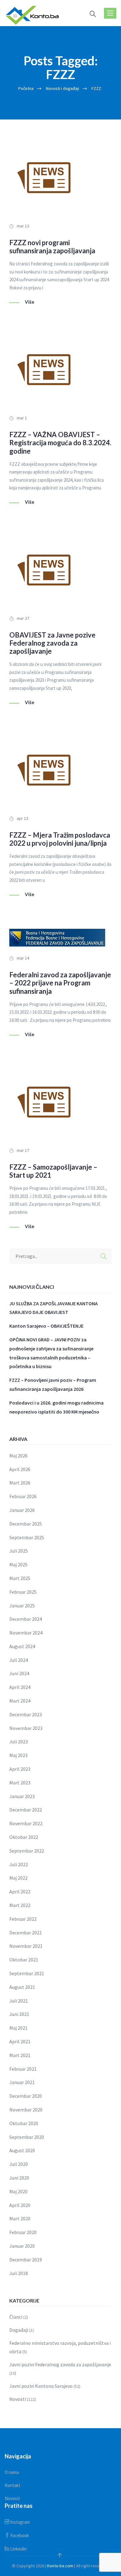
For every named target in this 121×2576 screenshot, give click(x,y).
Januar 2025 (22, 1606)
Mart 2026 (20, 1483)
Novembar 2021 (26, 1946)
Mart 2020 (20, 2218)
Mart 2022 (20, 1905)
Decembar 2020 (26, 2096)
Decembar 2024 (26, 1619)
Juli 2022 (19, 1864)
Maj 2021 (18, 2028)
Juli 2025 (19, 1551)
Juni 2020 (19, 2178)
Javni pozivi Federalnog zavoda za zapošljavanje (60, 2364)
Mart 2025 (20, 1578)
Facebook (19, 2535)
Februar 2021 (23, 2069)
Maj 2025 (18, 1564)
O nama (12, 2472)
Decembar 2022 (26, 1810)
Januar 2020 (22, 2246)
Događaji (19, 2330)
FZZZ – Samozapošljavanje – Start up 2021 (53, 1171)
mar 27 (23, 618)
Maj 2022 (18, 1878)
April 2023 (20, 1769)
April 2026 (20, 1469)
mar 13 (23, 226)
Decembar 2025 (26, 1524)
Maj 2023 (18, 1755)
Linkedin (18, 2549)
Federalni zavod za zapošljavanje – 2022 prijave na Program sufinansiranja (60, 983)
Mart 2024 (20, 1701)
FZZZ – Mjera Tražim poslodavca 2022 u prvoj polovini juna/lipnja (60, 839)
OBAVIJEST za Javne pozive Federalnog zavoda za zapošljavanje (52, 643)
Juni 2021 (19, 2014)
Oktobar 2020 (24, 2123)
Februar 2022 (23, 1919)
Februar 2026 (23, 1496)
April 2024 (20, 1687)
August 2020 (22, 2150)
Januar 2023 (22, 1796)
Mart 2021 (20, 2055)
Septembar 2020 (27, 2137)
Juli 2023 (19, 1741)
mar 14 (23, 958)
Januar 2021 (22, 2082)
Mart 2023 (20, 1783)
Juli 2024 (19, 1660)
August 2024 (22, 1646)
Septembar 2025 (27, 1537)
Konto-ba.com (60, 2566)
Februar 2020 (23, 2232)
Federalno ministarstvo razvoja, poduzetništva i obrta (60, 2347)
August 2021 (22, 1987)
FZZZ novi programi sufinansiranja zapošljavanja (52, 247)
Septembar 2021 (27, 1973)
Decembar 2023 (26, 1714)
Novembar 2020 (26, 2110)
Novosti (18, 2399)
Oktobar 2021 (24, 1960)
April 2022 (20, 1891)
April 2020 (20, 2205)
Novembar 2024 (26, 1633)
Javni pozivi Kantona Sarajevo (41, 2386)
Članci (16, 2317)
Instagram (20, 2522)
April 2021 (20, 2041)
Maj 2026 (18, 1456)
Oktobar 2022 (24, 1837)
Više (30, 302)
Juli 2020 (19, 2164)
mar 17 (23, 1150)
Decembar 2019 (26, 2260)
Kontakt (13, 2485)
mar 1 (22, 418)
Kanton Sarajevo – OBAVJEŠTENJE (46, 1326)
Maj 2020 (18, 2191)
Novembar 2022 (26, 1823)
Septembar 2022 (27, 1851)
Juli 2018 (19, 2273)
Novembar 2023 (26, 1728)
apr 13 (22, 818)
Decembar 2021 (26, 1933)
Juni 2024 (19, 1673)
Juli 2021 (19, 2001)
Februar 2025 (23, 1592)
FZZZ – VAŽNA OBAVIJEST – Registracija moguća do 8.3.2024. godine (60, 443)
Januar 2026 (22, 1510)
